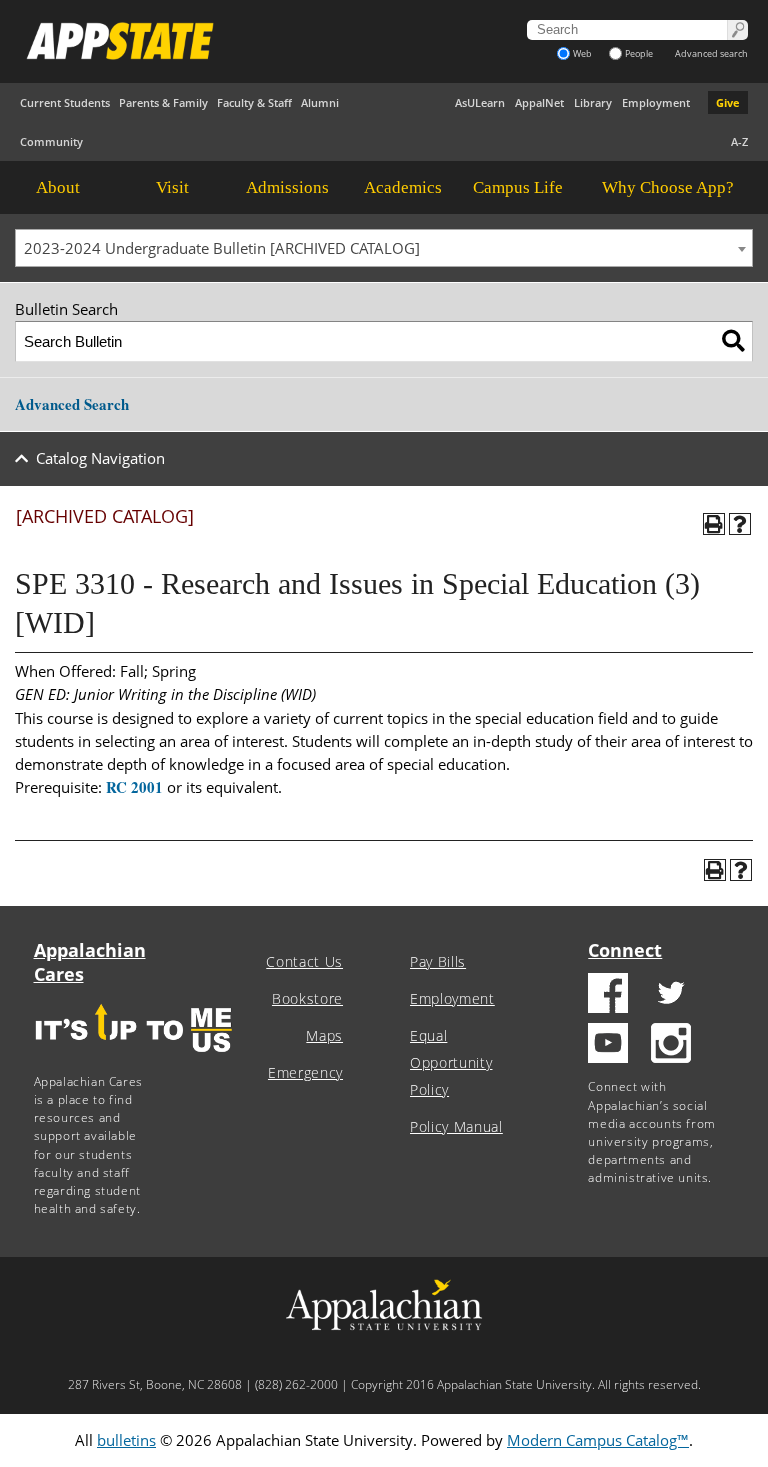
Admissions (287, 187)
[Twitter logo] (671, 995)
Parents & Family (163, 102)
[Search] (733, 341)
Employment (656, 102)
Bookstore (307, 999)
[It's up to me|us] (134, 1058)
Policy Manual (456, 1127)
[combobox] (384, 248)
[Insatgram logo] (671, 1045)
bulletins (126, 1440)
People (639, 53)
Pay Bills (438, 962)
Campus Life (518, 187)
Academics (403, 187)
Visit (172, 187)
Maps (324, 1036)
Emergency (305, 1073)
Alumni (320, 102)
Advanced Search (72, 404)
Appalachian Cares (90, 962)
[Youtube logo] (608, 1045)
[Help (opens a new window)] (740, 524)
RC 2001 (134, 787)
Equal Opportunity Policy (451, 1063)
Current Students (65, 102)
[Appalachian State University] (250, 41)
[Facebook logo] (608, 995)
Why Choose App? (668, 187)
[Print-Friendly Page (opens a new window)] (714, 524)
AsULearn (480, 102)
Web (582, 53)
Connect (625, 950)
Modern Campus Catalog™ (598, 1440)
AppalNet (539, 102)
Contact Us (304, 962)
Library (593, 102)
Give (728, 102)
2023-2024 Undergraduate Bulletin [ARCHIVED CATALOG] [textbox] (222, 248)
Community (51, 141)
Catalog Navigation (100, 458)
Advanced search (711, 53)
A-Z (739, 141)
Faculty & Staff (254, 102)
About (58, 187)
